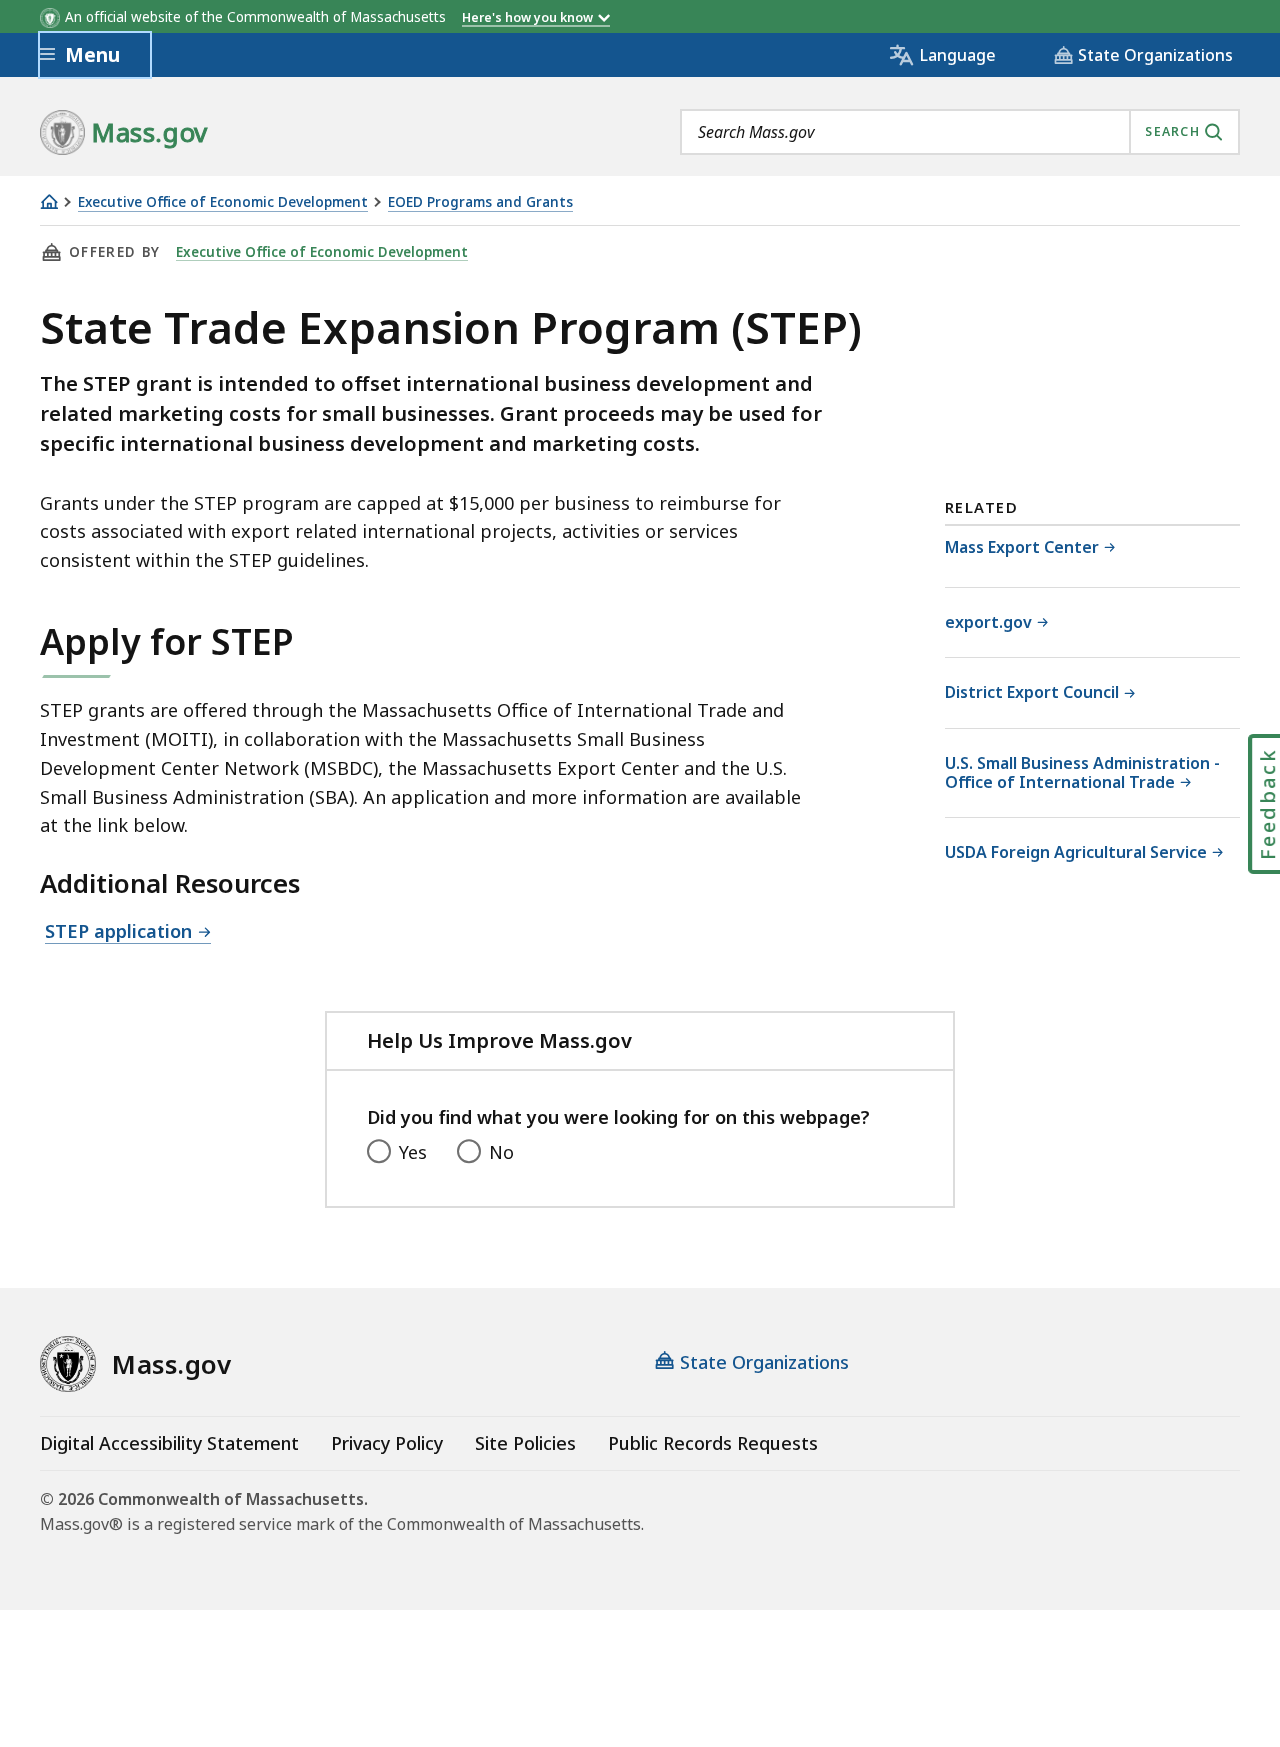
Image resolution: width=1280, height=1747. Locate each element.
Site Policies (525, 1443)
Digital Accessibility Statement (169, 1443)
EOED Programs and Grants (480, 202)
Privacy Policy (387, 1443)
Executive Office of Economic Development (223, 202)
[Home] (49, 201)
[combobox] (960, 132)
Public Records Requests (713, 1443)
